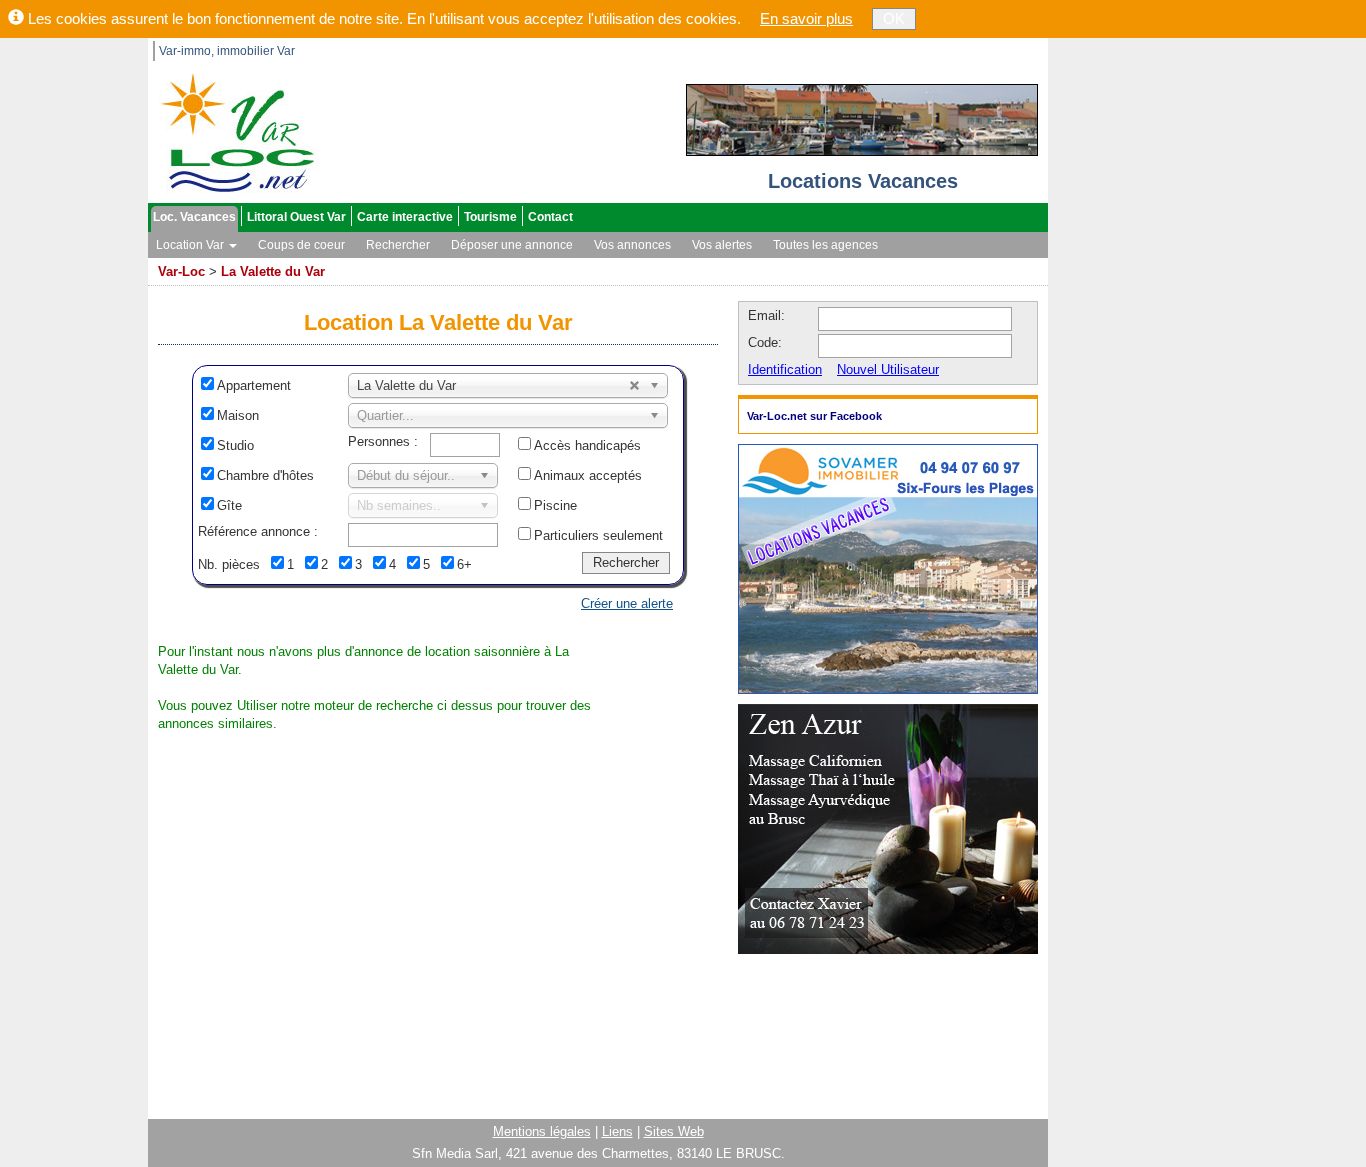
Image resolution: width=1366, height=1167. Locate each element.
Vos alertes (722, 245)
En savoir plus (806, 18)
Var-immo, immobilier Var (227, 51)
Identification (785, 369)
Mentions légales (542, 1131)
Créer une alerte (627, 603)
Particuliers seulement (598, 535)
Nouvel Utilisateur (888, 369)
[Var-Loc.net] (233, 131)
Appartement (254, 385)
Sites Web (674, 1131)
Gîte (229, 505)
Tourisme (490, 217)
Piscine (555, 505)
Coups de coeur (301, 245)
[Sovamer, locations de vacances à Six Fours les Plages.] (888, 567)
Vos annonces (632, 245)
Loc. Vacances (194, 217)
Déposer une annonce (512, 245)
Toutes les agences (825, 245)
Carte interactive (405, 217)
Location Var (191, 245)
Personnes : (383, 441)
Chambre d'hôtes (265, 475)
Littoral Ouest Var (296, 217)
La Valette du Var (273, 271)
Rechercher (398, 245)
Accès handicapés (587, 445)
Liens (617, 1131)
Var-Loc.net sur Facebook (814, 416)
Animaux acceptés (588, 475)
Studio (235, 445)
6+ (464, 564)
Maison (238, 415)
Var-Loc (181, 271)
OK (894, 18)
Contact (550, 217)
